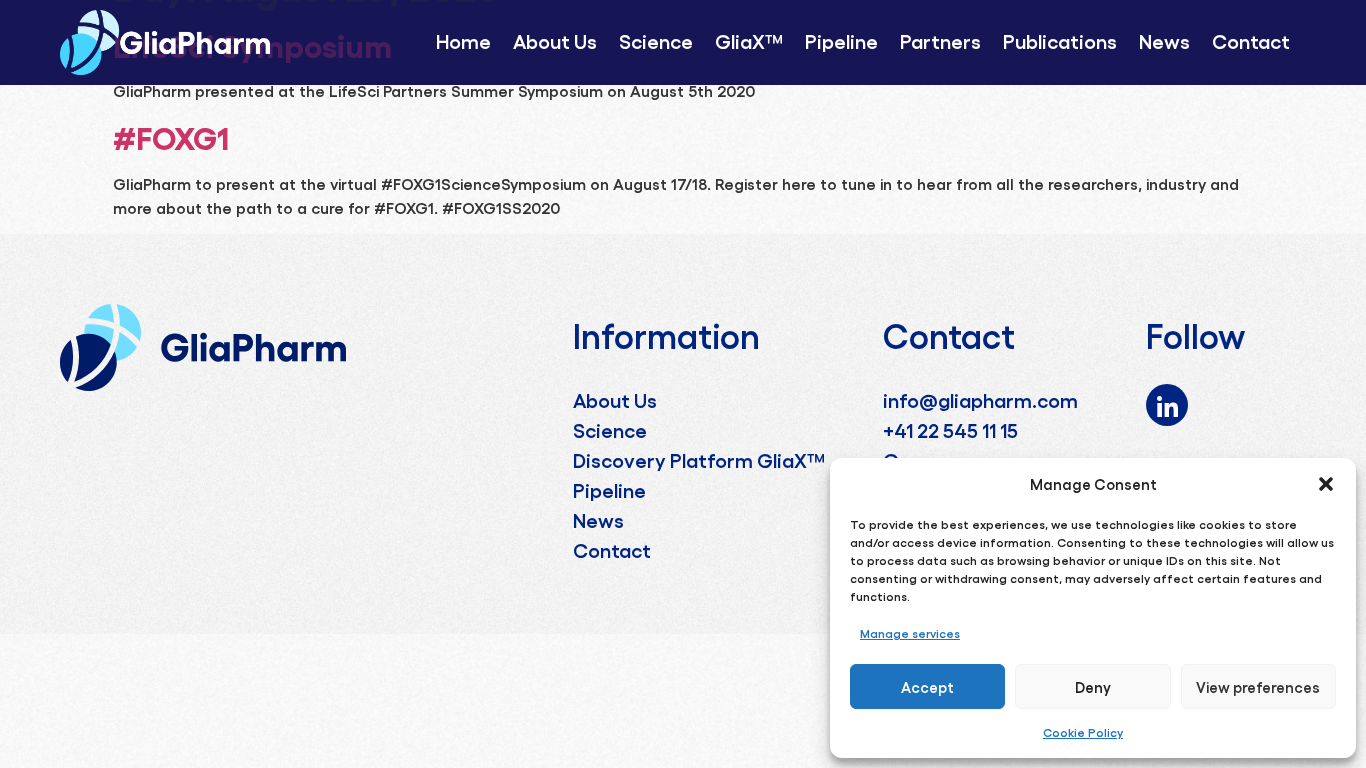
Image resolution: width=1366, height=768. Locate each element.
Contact (1251, 40)
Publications (1060, 40)
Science (656, 40)
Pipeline (841, 40)
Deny (1093, 687)
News (1164, 40)
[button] (1326, 484)
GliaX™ (749, 40)
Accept (927, 687)
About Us (555, 40)
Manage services (910, 633)
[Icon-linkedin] (1167, 405)
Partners (940, 40)
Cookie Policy (1083, 732)
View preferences (1258, 687)
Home (463, 40)
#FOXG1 (171, 136)
